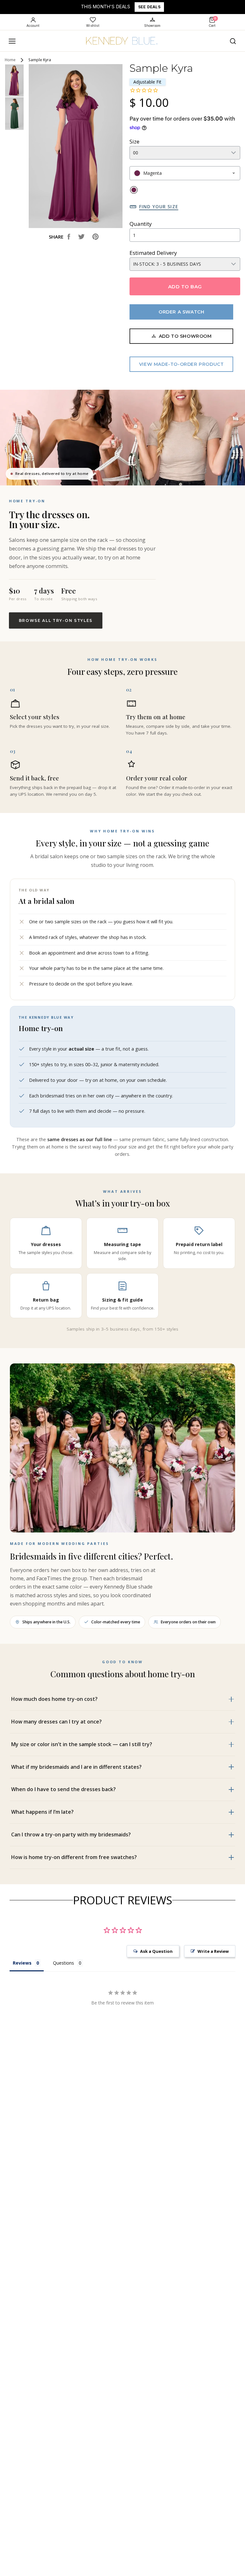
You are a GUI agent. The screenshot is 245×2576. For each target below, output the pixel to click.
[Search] (233, 41)
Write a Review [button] (213, 1951)
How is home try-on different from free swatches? (74, 1857)
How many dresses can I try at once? (56, 1722)
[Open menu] (12, 41)
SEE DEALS (149, 7)
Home (10, 60)
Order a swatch (181, 312)
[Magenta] (134, 190)
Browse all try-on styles (56, 620)
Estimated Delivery (153, 253)
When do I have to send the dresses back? (63, 1789)
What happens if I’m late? (42, 1812)
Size (134, 141)
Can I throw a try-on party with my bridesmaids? (71, 1834)
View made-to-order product (182, 364)
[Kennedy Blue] (122, 41)
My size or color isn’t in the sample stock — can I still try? (82, 1744)
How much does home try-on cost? (54, 1699)
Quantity (141, 224)
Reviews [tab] (22, 1963)
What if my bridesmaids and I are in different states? (76, 1767)
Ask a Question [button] (156, 1951)
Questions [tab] (63, 1963)
